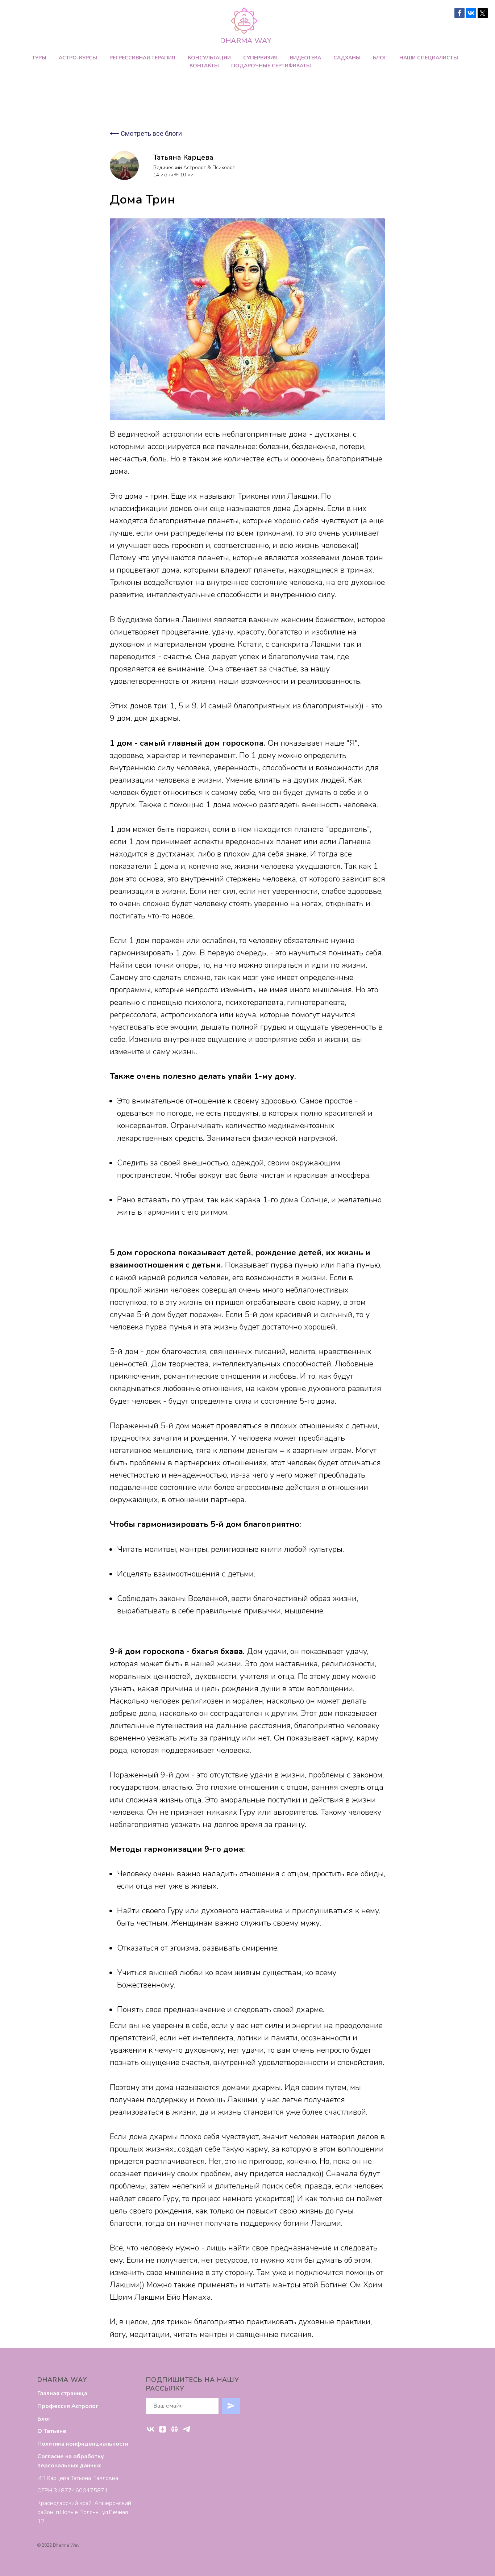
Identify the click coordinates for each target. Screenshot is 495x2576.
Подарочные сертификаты (271, 66)
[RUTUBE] (174, 2429)
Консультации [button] (209, 58)
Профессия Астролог (68, 2406)
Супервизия (260, 58)
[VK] (151, 2429)
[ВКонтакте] (471, 13)
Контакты (204, 66)
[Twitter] (483, 13)
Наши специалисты (429, 58)
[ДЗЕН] (163, 2429)
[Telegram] (186, 2429)
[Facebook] (459, 13)
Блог (380, 58)
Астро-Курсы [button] (78, 58)
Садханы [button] (347, 58)
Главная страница (62, 2393)
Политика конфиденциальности (83, 2444)
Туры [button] (39, 58)
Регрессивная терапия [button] (142, 58)
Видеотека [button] (305, 58)
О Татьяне (52, 2431)
